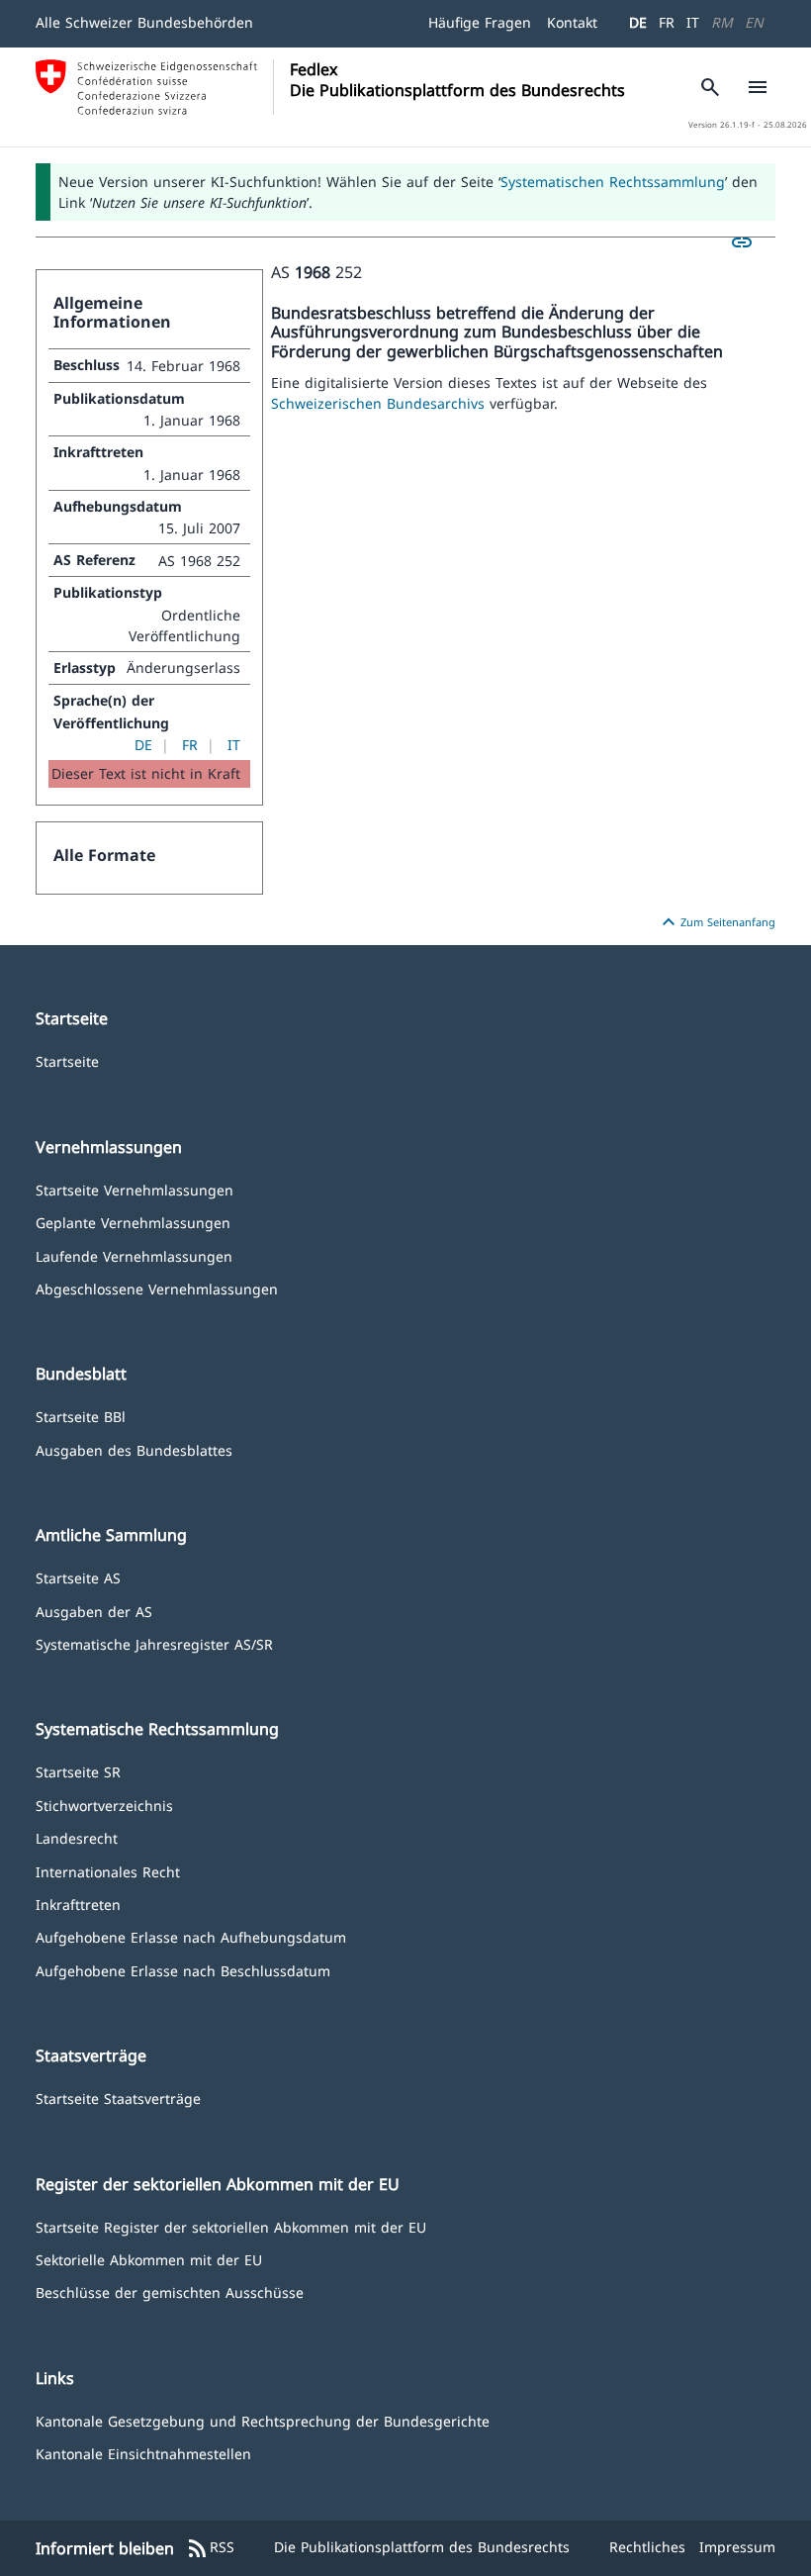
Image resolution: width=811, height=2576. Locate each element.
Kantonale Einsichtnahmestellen (143, 2453)
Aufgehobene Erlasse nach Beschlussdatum (183, 1970)
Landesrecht (77, 1837)
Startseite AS (78, 1577)
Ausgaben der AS (94, 1611)
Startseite (67, 1060)
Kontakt (572, 22)
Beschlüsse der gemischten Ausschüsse (170, 2291)
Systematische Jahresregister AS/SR (154, 1643)
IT (693, 22)
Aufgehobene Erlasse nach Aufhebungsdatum (191, 1936)
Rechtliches (647, 2547)
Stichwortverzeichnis (104, 1805)
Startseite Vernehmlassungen (135, 1189)
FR (667, 22)
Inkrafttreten (78, 1904)
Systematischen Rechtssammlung (613, 182)
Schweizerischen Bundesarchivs (380, 403)
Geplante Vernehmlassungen (133, 1222)
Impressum (737, 2547)
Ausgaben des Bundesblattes (134, 1449)
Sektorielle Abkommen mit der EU (149, 2259)
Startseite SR (78, 1771)
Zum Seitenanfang (716, 922)
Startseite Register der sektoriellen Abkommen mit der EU (231, 2226)
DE (638, 22)
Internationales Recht (108, 1871)
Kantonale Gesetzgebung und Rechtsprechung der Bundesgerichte (263, 2420)
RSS (210, 2548)
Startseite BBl (81, 1416)
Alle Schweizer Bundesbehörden (144, 22)
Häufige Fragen (480, 22)
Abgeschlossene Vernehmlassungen (157, 1288)
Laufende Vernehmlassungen (134, 1255)
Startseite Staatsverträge (118, 2098)
